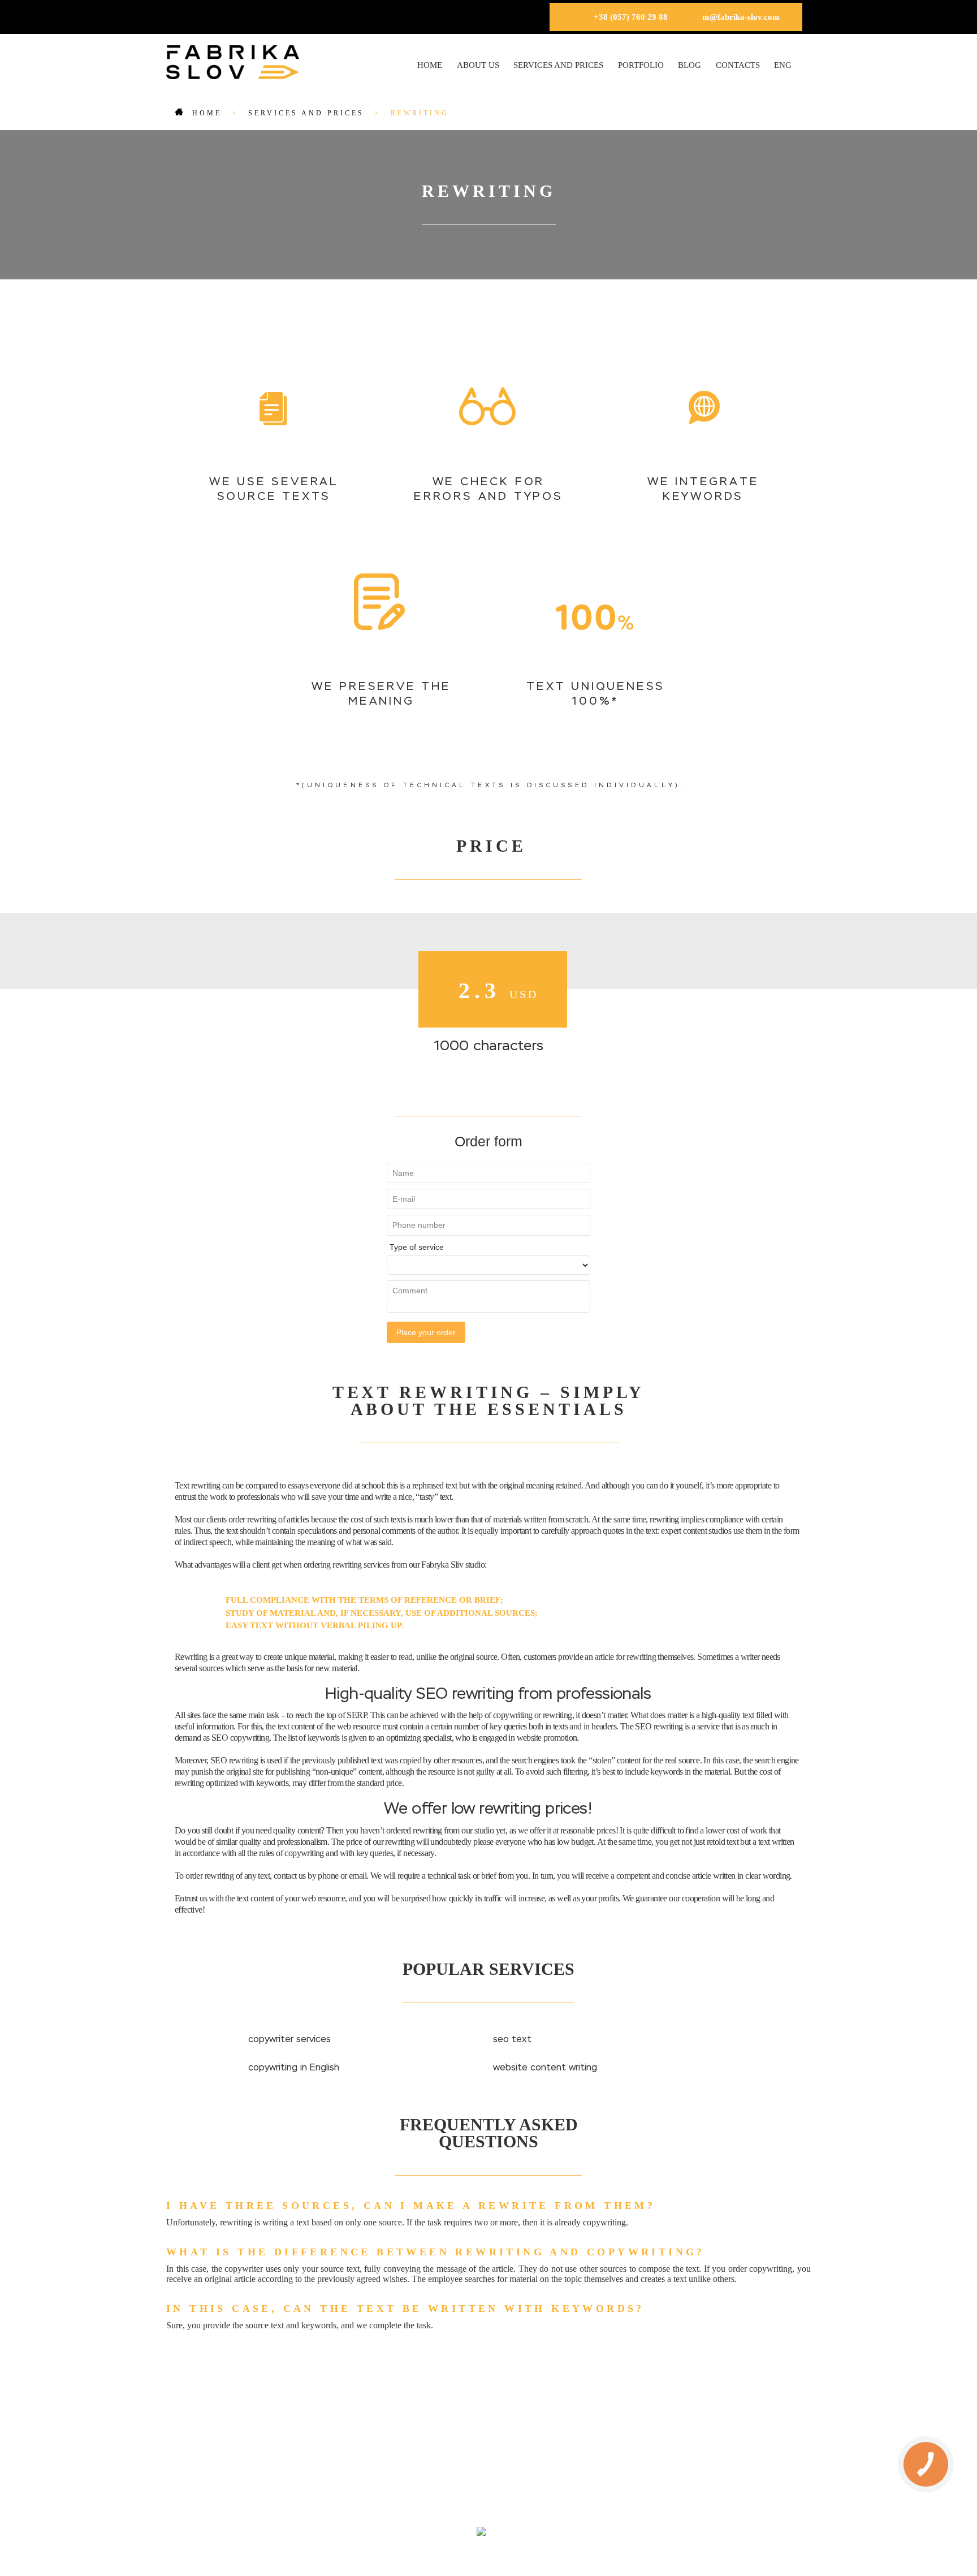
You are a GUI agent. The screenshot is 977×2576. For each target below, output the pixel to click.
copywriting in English (294, 2068)
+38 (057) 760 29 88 (631, 17)
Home (430, 65)
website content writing (545, 2068)
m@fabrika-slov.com (741, 17)
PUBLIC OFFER (537, 2487)
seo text (512, 2040)
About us (478, 65)
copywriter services (289, 2040)
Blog (689, 65)
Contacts (738, 65)
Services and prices (558, 65)
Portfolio (641, 65)
